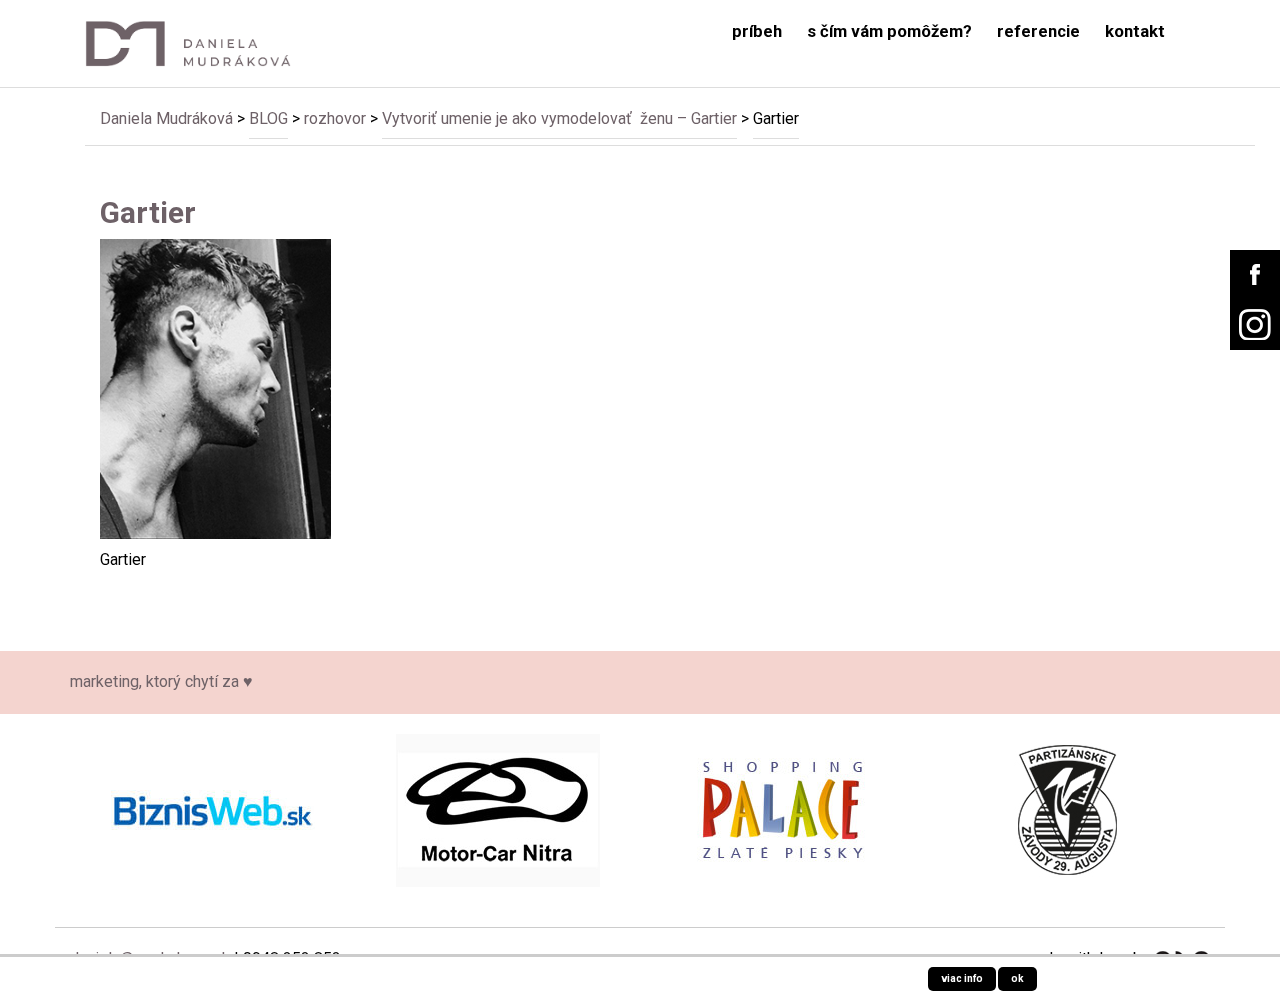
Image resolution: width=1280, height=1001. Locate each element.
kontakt (1135, 31)
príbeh (757, 31)
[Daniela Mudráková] (201, 43)
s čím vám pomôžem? (889, 31)
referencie (1038, 31)
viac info (962, 978)
